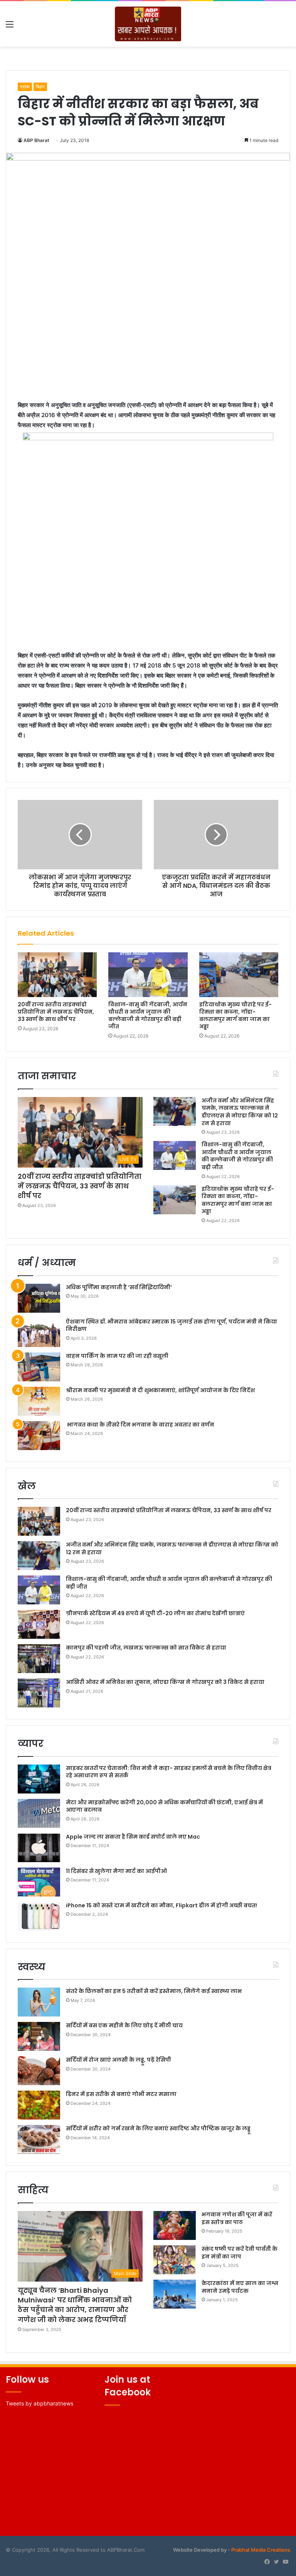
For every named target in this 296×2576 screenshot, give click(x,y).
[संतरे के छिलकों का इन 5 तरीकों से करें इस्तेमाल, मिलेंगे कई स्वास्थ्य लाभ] (39, 2002)
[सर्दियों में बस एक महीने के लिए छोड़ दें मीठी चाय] (39, 2036)
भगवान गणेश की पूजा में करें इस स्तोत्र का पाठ (237, 2218)
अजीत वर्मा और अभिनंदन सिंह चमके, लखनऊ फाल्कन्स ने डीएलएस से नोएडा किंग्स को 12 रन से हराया (240, 1112)
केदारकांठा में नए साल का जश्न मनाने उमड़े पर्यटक (240, 2287)
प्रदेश (25, 87)
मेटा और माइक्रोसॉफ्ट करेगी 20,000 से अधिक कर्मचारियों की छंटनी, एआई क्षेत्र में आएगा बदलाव (164, 1806)
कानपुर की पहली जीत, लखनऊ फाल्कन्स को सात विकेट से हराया (146, 1648)
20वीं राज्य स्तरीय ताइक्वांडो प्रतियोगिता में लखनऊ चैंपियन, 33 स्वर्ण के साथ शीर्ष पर (56, 1012)
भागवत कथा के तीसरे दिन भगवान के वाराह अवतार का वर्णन (140, 1425)
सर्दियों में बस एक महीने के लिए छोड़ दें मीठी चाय (124, 2025)
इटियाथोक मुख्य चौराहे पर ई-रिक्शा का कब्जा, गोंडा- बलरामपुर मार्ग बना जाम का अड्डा (235, 1015)
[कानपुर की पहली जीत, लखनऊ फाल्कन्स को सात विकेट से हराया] (39, 1659)
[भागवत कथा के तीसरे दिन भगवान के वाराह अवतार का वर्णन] (39, 1436)
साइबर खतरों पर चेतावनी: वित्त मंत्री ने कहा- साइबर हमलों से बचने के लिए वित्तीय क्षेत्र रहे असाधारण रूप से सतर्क (169, 1772)
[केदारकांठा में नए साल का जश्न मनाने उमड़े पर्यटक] (175, 2294)
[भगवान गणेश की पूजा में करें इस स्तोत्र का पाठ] (175, 2225)
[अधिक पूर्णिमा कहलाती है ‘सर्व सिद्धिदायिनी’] (39, 1298)
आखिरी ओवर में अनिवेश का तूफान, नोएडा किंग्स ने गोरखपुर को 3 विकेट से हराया (165, 1682)
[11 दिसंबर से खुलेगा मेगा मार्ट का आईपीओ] (39, 1882)
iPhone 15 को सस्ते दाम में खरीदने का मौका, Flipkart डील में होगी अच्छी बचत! (161, 1905)
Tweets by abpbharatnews (40, 2403)
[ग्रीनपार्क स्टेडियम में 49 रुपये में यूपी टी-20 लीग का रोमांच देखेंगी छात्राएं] (39, 1624)
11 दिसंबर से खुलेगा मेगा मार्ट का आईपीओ (116, 1871)
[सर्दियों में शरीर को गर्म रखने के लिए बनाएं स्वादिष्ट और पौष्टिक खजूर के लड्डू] (39, 2139)
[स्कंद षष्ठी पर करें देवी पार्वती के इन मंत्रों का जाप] (175, 2260)
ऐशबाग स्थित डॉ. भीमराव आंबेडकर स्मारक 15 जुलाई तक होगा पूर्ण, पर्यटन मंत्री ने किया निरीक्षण (172, 1325)
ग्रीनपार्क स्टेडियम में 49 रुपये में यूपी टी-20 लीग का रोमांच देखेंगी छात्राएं (155, 1613)
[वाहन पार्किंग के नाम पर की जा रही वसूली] (39, 1367)
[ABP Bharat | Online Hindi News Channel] (148, 24)
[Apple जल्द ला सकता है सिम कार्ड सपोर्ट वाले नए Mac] (39, 1848)
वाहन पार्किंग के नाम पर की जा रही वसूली (117, 1356)
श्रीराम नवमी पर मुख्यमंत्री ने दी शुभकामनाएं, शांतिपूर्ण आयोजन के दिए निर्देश (160, 1390)
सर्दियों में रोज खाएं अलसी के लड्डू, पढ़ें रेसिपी (119, 2060)
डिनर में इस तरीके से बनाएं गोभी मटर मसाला (121, 2094)
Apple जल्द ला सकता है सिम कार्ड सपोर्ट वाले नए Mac (133, 1837)
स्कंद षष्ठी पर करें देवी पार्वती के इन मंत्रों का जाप (240, 2253)
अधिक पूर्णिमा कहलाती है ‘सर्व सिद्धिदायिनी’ (119, 1287)
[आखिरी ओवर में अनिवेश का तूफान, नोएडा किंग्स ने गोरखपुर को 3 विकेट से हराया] (39, 1693)
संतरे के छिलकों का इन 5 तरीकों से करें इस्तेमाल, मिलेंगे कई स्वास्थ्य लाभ (154, 1991)
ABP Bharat (36, 140)
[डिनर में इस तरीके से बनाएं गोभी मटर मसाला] (39, 2105)
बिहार (40, 87)
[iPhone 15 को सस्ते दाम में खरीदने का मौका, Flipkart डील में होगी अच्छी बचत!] (39, 1916)
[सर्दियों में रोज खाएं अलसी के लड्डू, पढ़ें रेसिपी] (39, 2071)
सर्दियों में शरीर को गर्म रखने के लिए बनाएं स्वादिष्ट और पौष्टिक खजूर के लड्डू (158, 2128)
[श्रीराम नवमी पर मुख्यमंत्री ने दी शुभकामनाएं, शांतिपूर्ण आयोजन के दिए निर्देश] (39, 1401)
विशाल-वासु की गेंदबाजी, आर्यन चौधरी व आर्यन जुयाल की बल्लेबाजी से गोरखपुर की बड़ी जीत (148, 1015)
